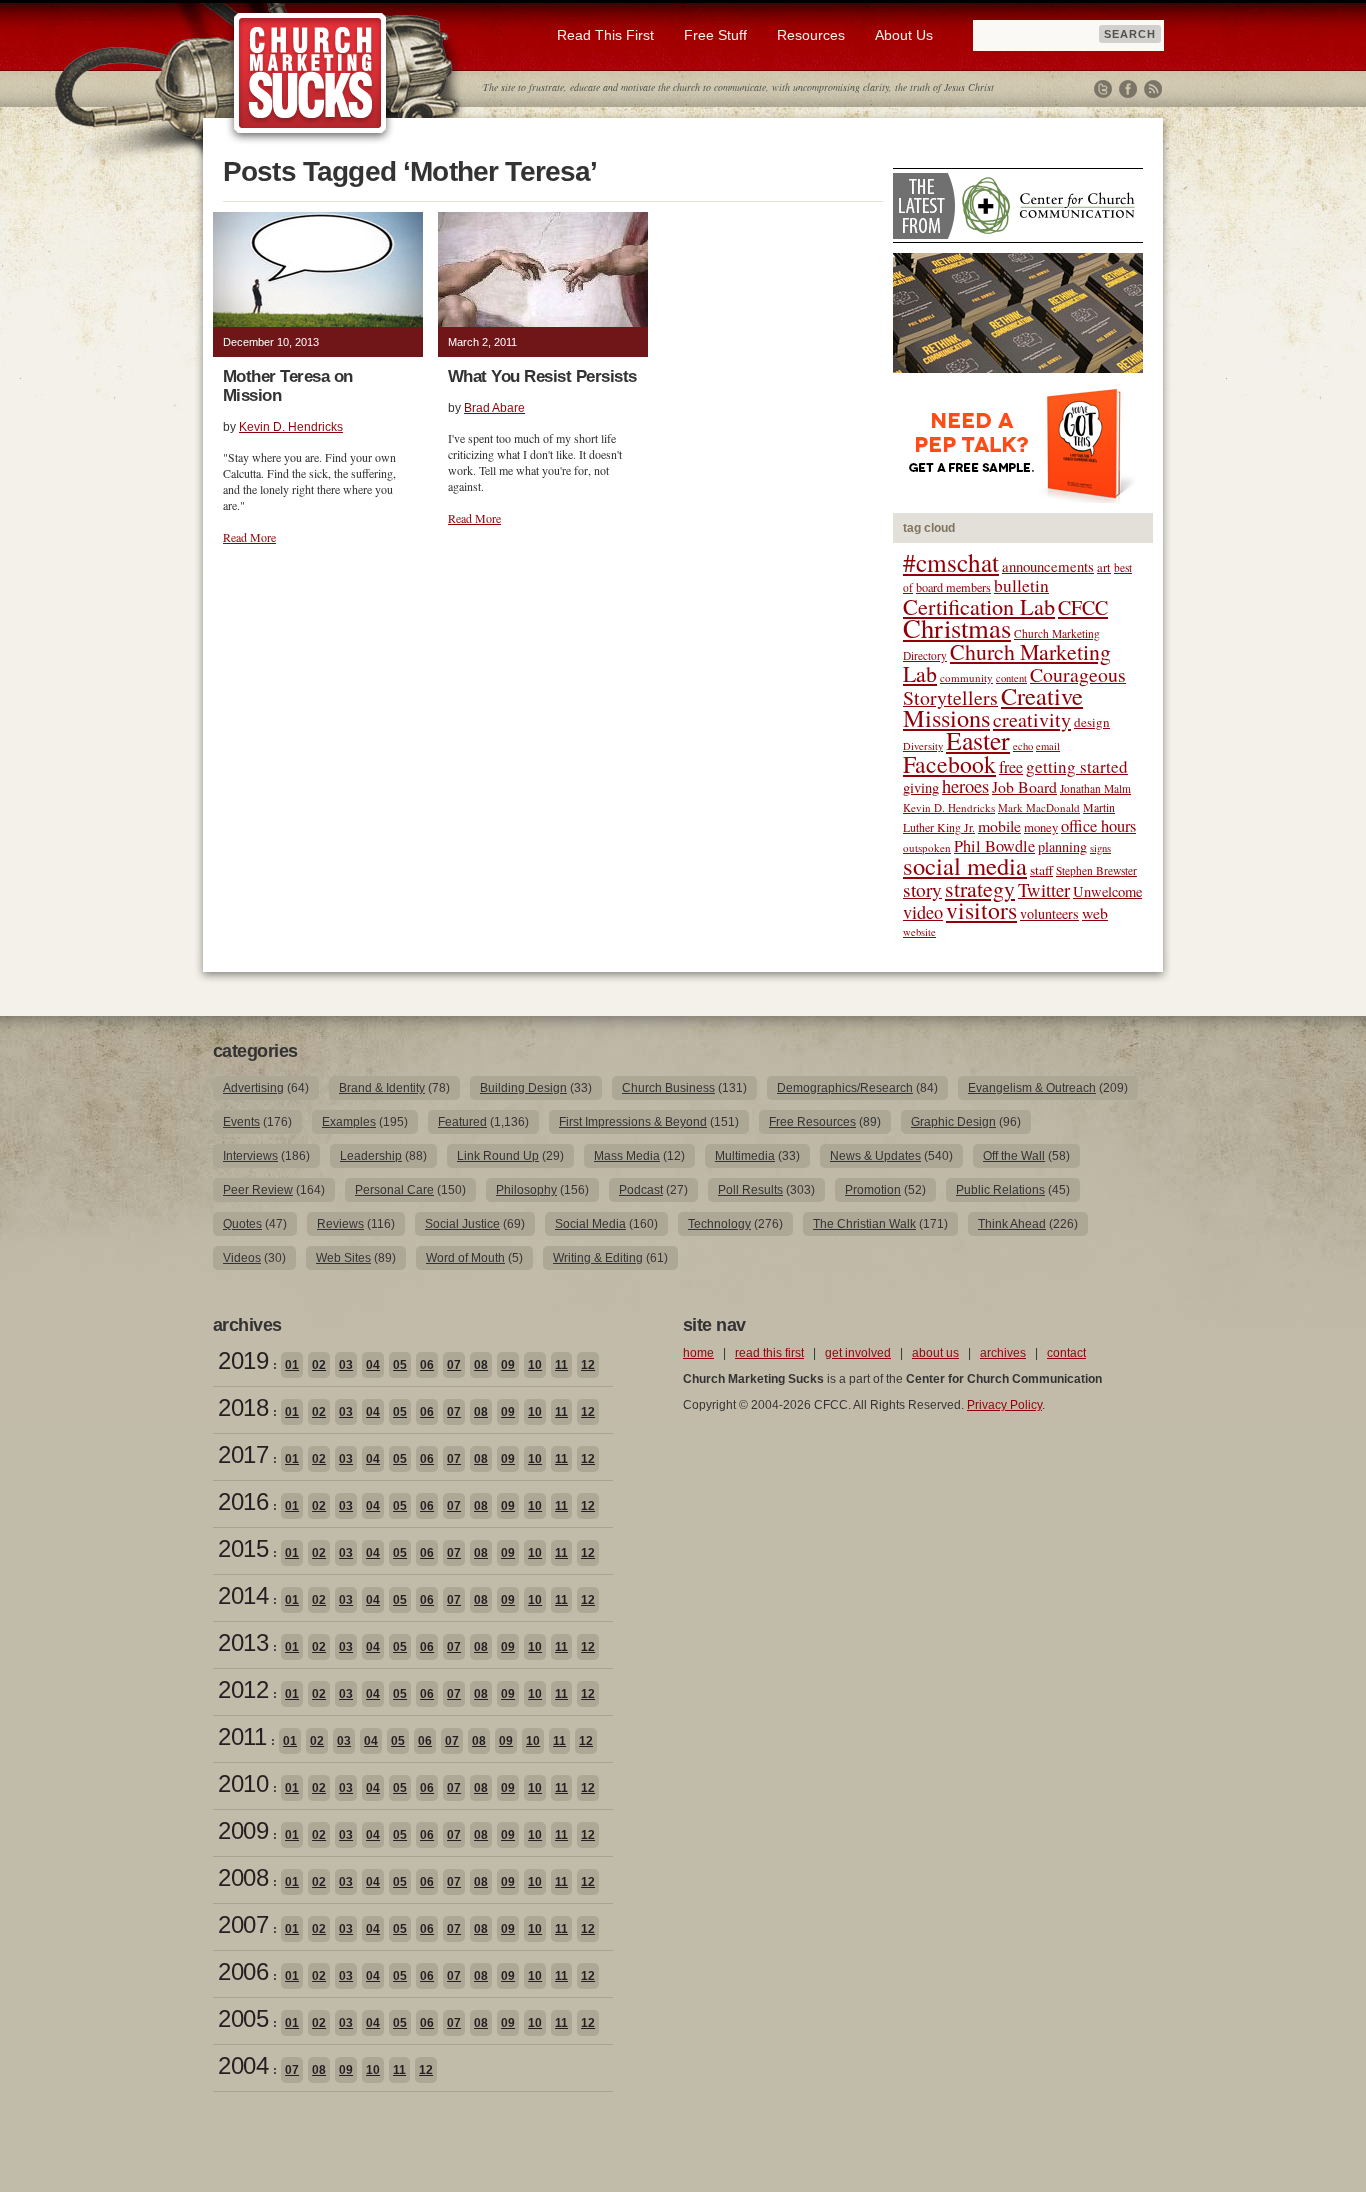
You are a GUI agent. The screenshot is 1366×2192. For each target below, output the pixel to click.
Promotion (873, 1190)
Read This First (605, 35)
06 (427, 1365)
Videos (242, 1258)
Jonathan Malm (1095, 788)
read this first (769, 1353)
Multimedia (745, 1156)
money (1041, 827)
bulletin (1021, 585)
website (919, 932)
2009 (243, 1830)
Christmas (957, 627)
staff (1041, 870)
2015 (243, 1548)
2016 (243, 1501)
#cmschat (951, 562)
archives (1003, 1353)
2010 (243, 1783)
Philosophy (526, 1190)
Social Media (590, 1224)
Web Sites (343, 1258)
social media (965, 865)
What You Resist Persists (542, 376)
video (923, 912)
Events (241, 1122)
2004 (243, 2065)
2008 (243, 1877)
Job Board (1024, 786)
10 (535, 1365)
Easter (978, 740)
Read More (249, 537)
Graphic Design (953, 1122)
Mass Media (627, 1156)
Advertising (253, 1088)
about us (935, 1353)
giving (921, 787)
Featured (462, 1122)
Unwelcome (1107, 891)
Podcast (641, 1190)
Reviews (340, 1224)
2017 (243, 1454)
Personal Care (394, 1190)
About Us (904, 35)
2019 (243, 1360)
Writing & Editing (598, 1258)
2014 (243, 1595)
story (922, 889)
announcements (1048, 566)
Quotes (242, 1224)
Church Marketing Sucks (310, 74)
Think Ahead (1012, 1224)
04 (373, 1365)
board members (953, 587)
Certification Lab (979, 606)
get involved (858, 1353)
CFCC (1083, 607)
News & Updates (875, 1156)
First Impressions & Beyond (633, 1122)
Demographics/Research (845, 1088)
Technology (719, 1224)
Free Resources (812, 1122)
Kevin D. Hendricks (291, 427)
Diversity (923, 746)
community (966, 677)
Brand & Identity (382, 1088)
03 (346, 1365)
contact (1066, 1353)
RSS (1153, 89)
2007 (243, 1924)
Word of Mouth (465, 1258)
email (1048, 746)
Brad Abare (494, 408)
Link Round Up (498, 1156)
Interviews (250, 1156)
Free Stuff (715, 35)
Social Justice (462, 1224)
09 (508, 1365)
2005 (243, 2018)
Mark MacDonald (1039, 807)
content (1011, 678)
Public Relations (1000, 1190)
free (1011, 767)
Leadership (371, 1156)
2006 (243, 1971)
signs (1100, 848)
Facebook (1128, 89)
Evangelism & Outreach (1032, 1088)
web (1095, 912)
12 (588, 1365)
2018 (243, 1407)
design (1092, 722)
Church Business (668, 1088)
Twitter (1103, 89)
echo (1023, 746)
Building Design (523, 1088)
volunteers (1049, 913)
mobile (999, 825)
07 (454, 1365)
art (1104, 567)
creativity (1032, 719)
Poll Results (750, 1190)
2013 (243, 1642)
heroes (965, 785)
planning (1062, 846)
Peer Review (258, 1190)
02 (319, 1365)
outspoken (927, 847)
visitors (981, 910)
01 (292, 1365)
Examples (349, 1122)
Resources (811, 35)
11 (561, 1365)
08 (481, 1365)
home (698, 1353)
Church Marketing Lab (1007, 662)
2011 (242, 1736)
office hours (1098, 826)
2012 (243, 1689)
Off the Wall (1014, 1156)
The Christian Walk (864, 1224)
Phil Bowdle (994, 846)
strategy (980, 888)
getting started (1077, 766)
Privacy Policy (1004, 1405)
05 (400, 1365)
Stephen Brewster (1096, 870)
